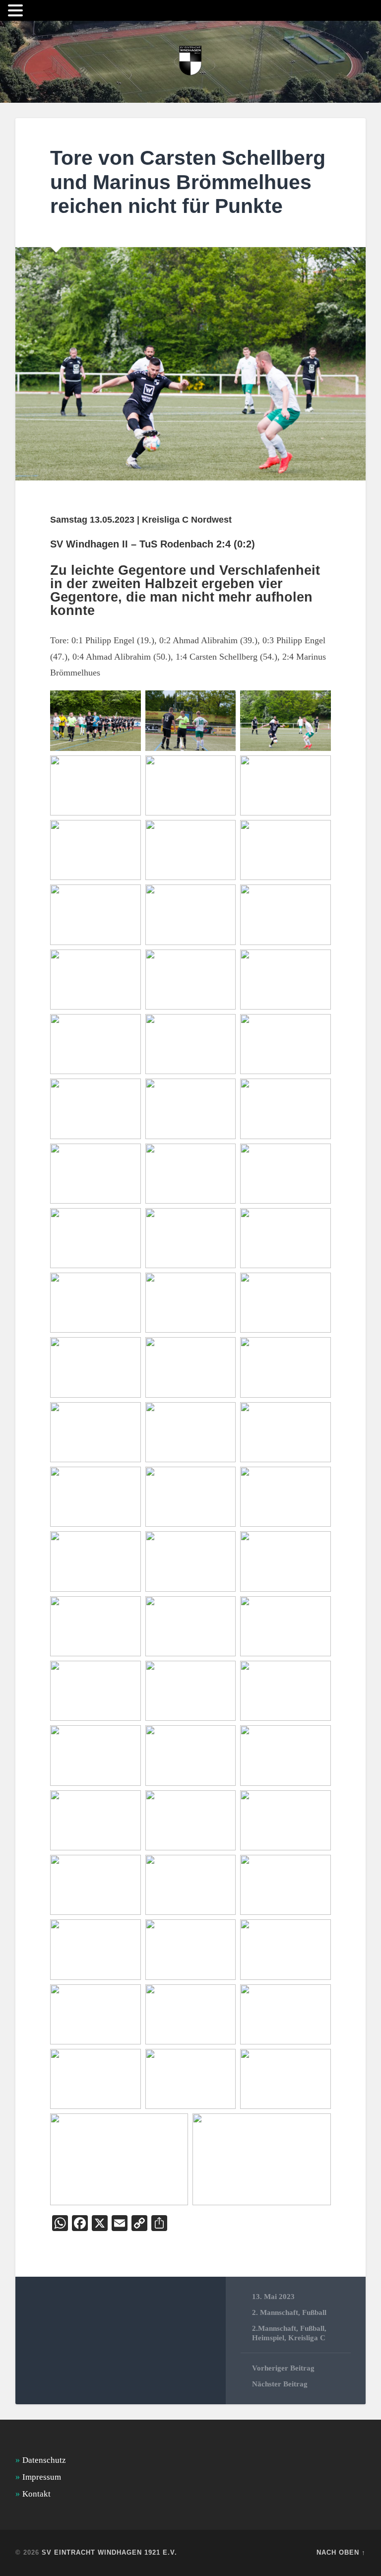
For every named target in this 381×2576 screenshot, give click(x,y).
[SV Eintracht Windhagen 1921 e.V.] (190, 62)
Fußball (314, 2312)
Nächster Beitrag (280, 2384)
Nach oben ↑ (341, 2552)
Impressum (42, 2477)
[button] (17, 11)
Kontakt (36, 2494)
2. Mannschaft (275, 2312)
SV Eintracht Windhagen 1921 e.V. (109, 2552)
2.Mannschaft (274, 2328)
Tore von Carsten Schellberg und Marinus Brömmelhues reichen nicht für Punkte (188, 182)
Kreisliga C (307, 2338)
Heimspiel (268, 2338)
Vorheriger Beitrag (283, 2368)
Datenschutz (44, 2460)
